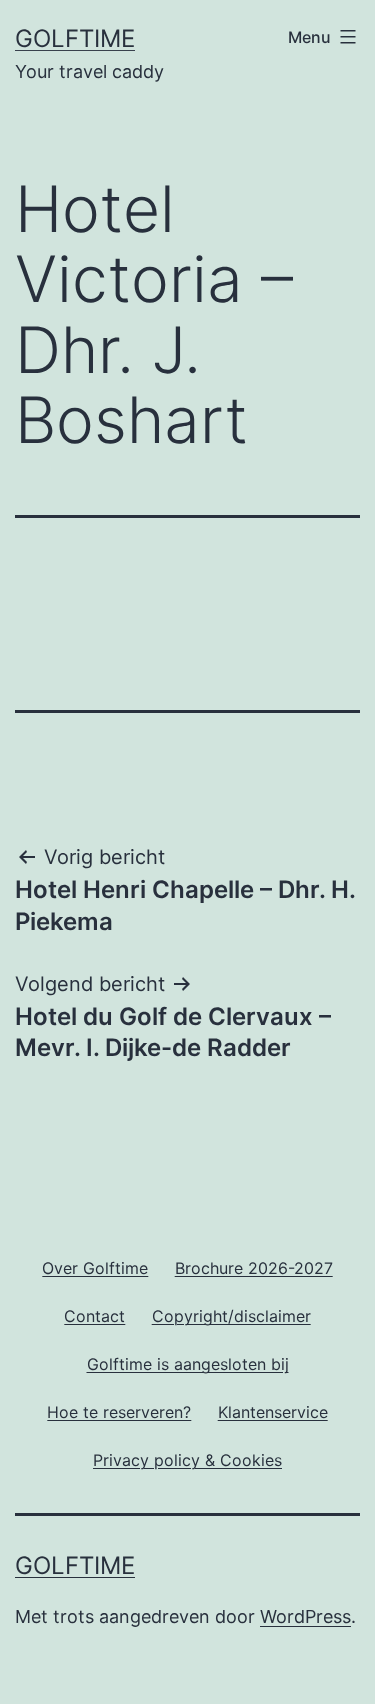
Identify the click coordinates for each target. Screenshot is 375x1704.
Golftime (75, 38)
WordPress (305, 1616)
